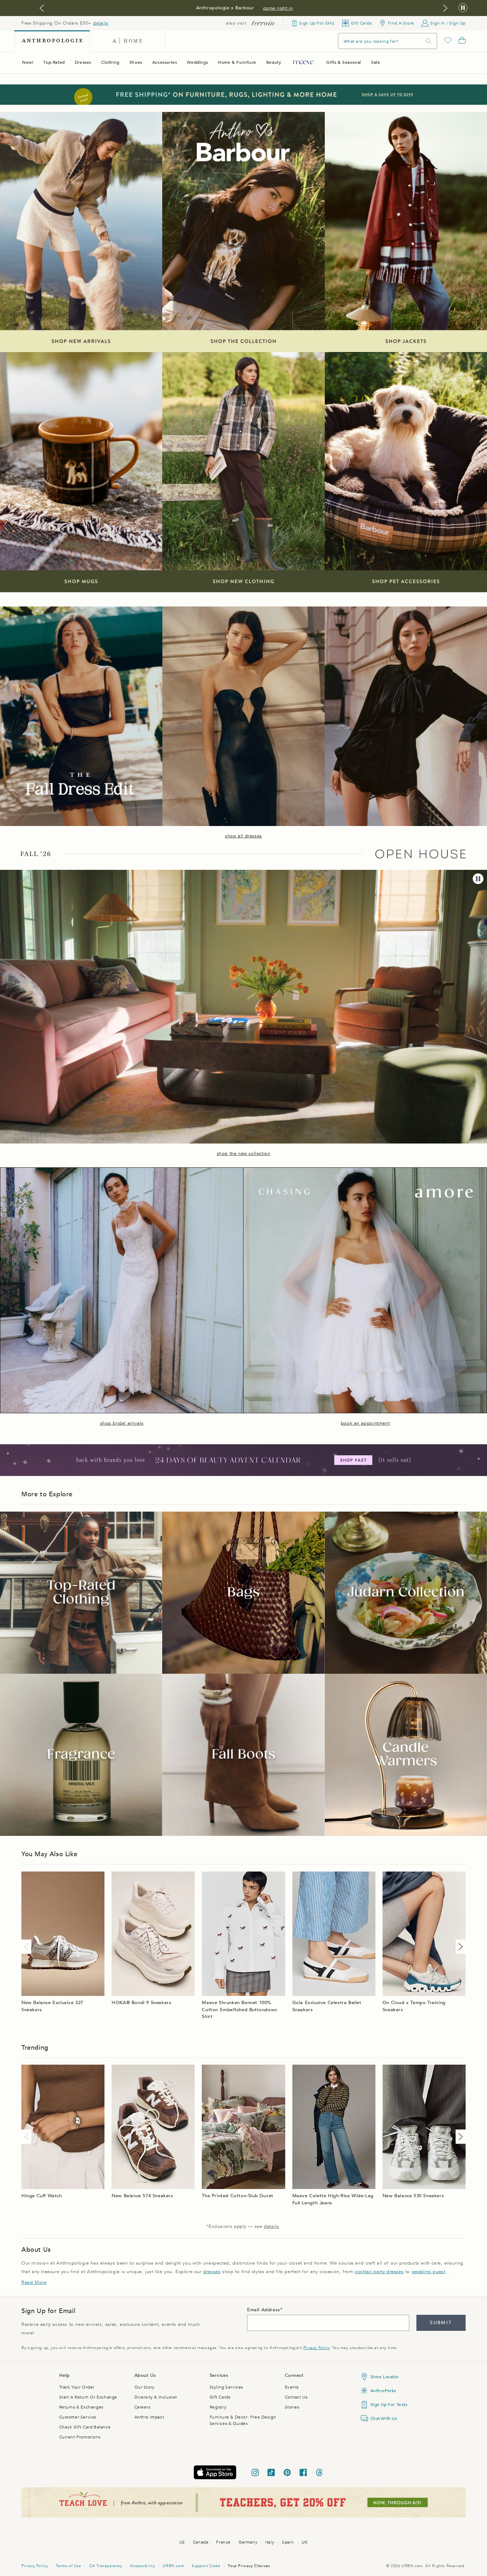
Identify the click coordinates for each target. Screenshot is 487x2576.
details (101, 23)
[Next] (459, 1947)
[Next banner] (445, 8)
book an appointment (365, 1423)
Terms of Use (68, 2566)
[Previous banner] (42, 8)
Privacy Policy (316, 2348)
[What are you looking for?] (429, 41)
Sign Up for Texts (389, 2405)
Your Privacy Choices (249, 2566)
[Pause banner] (463, 8)
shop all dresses (243, 836)
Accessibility (143, 2566)
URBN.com (173, 2566)
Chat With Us (384, 2418)
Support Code (206, 2566)
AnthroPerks (383, 2391)
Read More (34, 2282)
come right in (278, 8)
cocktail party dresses (379, 2272)
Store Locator (385, 2377)
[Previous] (28, 1947)
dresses (212, 2272)
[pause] (478, 879)
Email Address (264, 2310)
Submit (441, 2323)
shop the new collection (244, 1153)
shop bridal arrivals (122, 1423)
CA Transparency (106, 2566)
